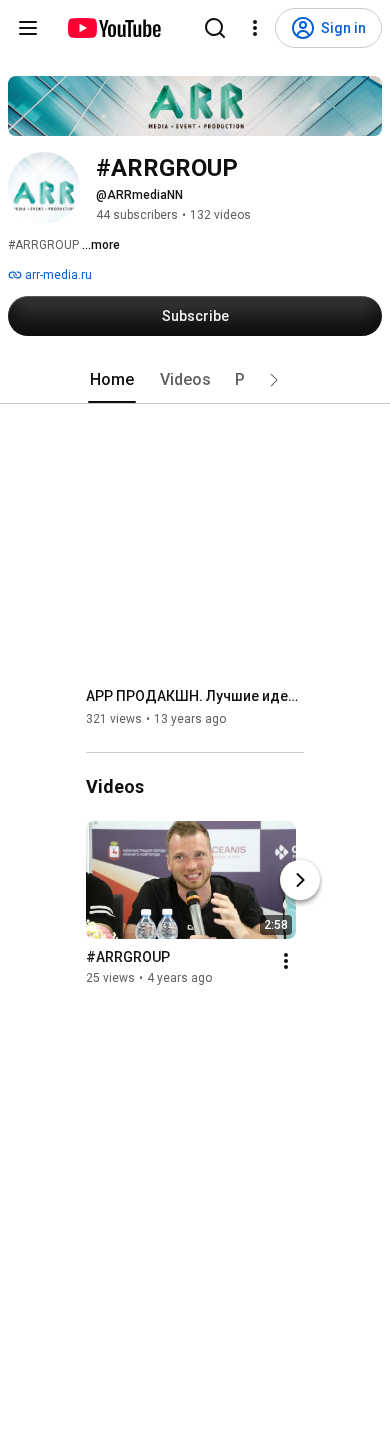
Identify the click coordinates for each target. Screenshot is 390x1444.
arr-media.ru (57, 275)
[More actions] (286, 961)
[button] (274, 380)
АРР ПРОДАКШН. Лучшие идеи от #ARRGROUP (195, 696)
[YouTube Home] (113, 28)
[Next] (300, 880)
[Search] (215, 28)
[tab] (112, 380)
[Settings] (255, 28)
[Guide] (28, 28)
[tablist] (195, 380)
